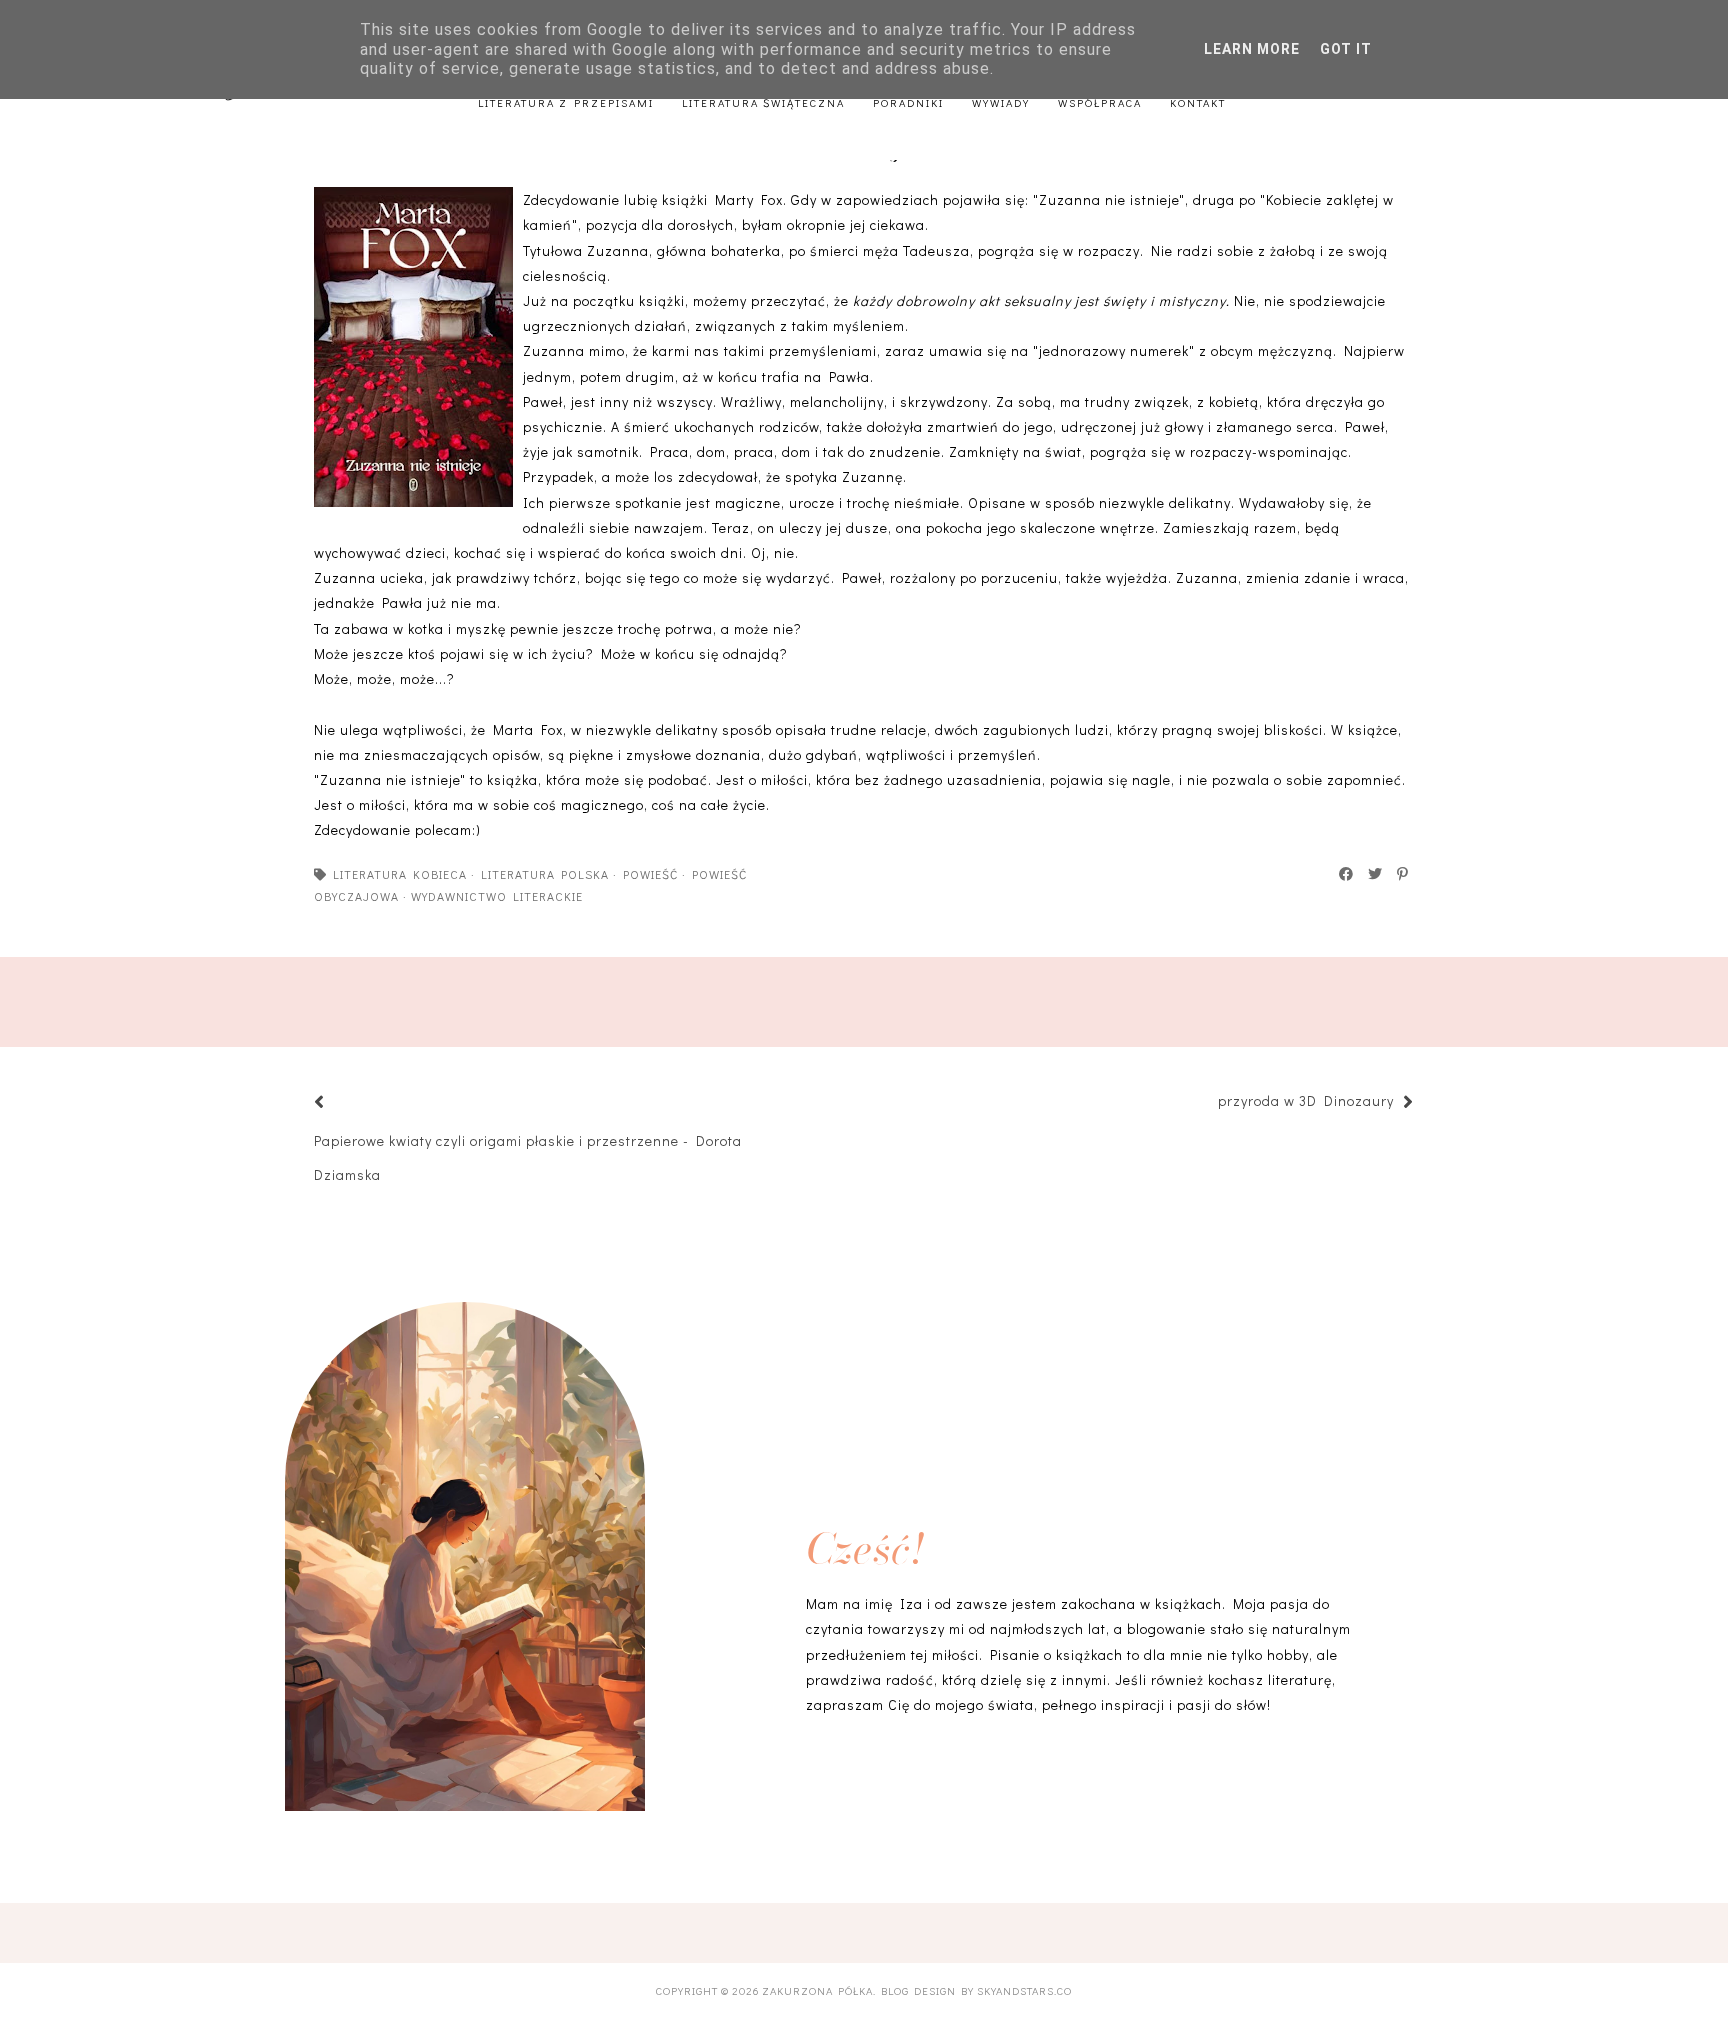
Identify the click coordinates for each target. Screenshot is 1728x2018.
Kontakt (1198, 102)
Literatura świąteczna (763, 102)
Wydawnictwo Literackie (497, 896)
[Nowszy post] (344, 1103)
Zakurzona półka (817, 1990)
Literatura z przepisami (566, 102)
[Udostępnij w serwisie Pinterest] (1403, 874)
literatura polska (545, 874)
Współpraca (1100, 102)
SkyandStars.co (1024, 1990)
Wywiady (1001, 102)
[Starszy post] (1208, 1103)
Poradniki (908, 102)
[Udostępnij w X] (1376, 874)
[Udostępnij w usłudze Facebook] (1347, 874)
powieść (650, 874)
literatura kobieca (400, 874)
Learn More (1252, 49)
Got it (1346, 49)
